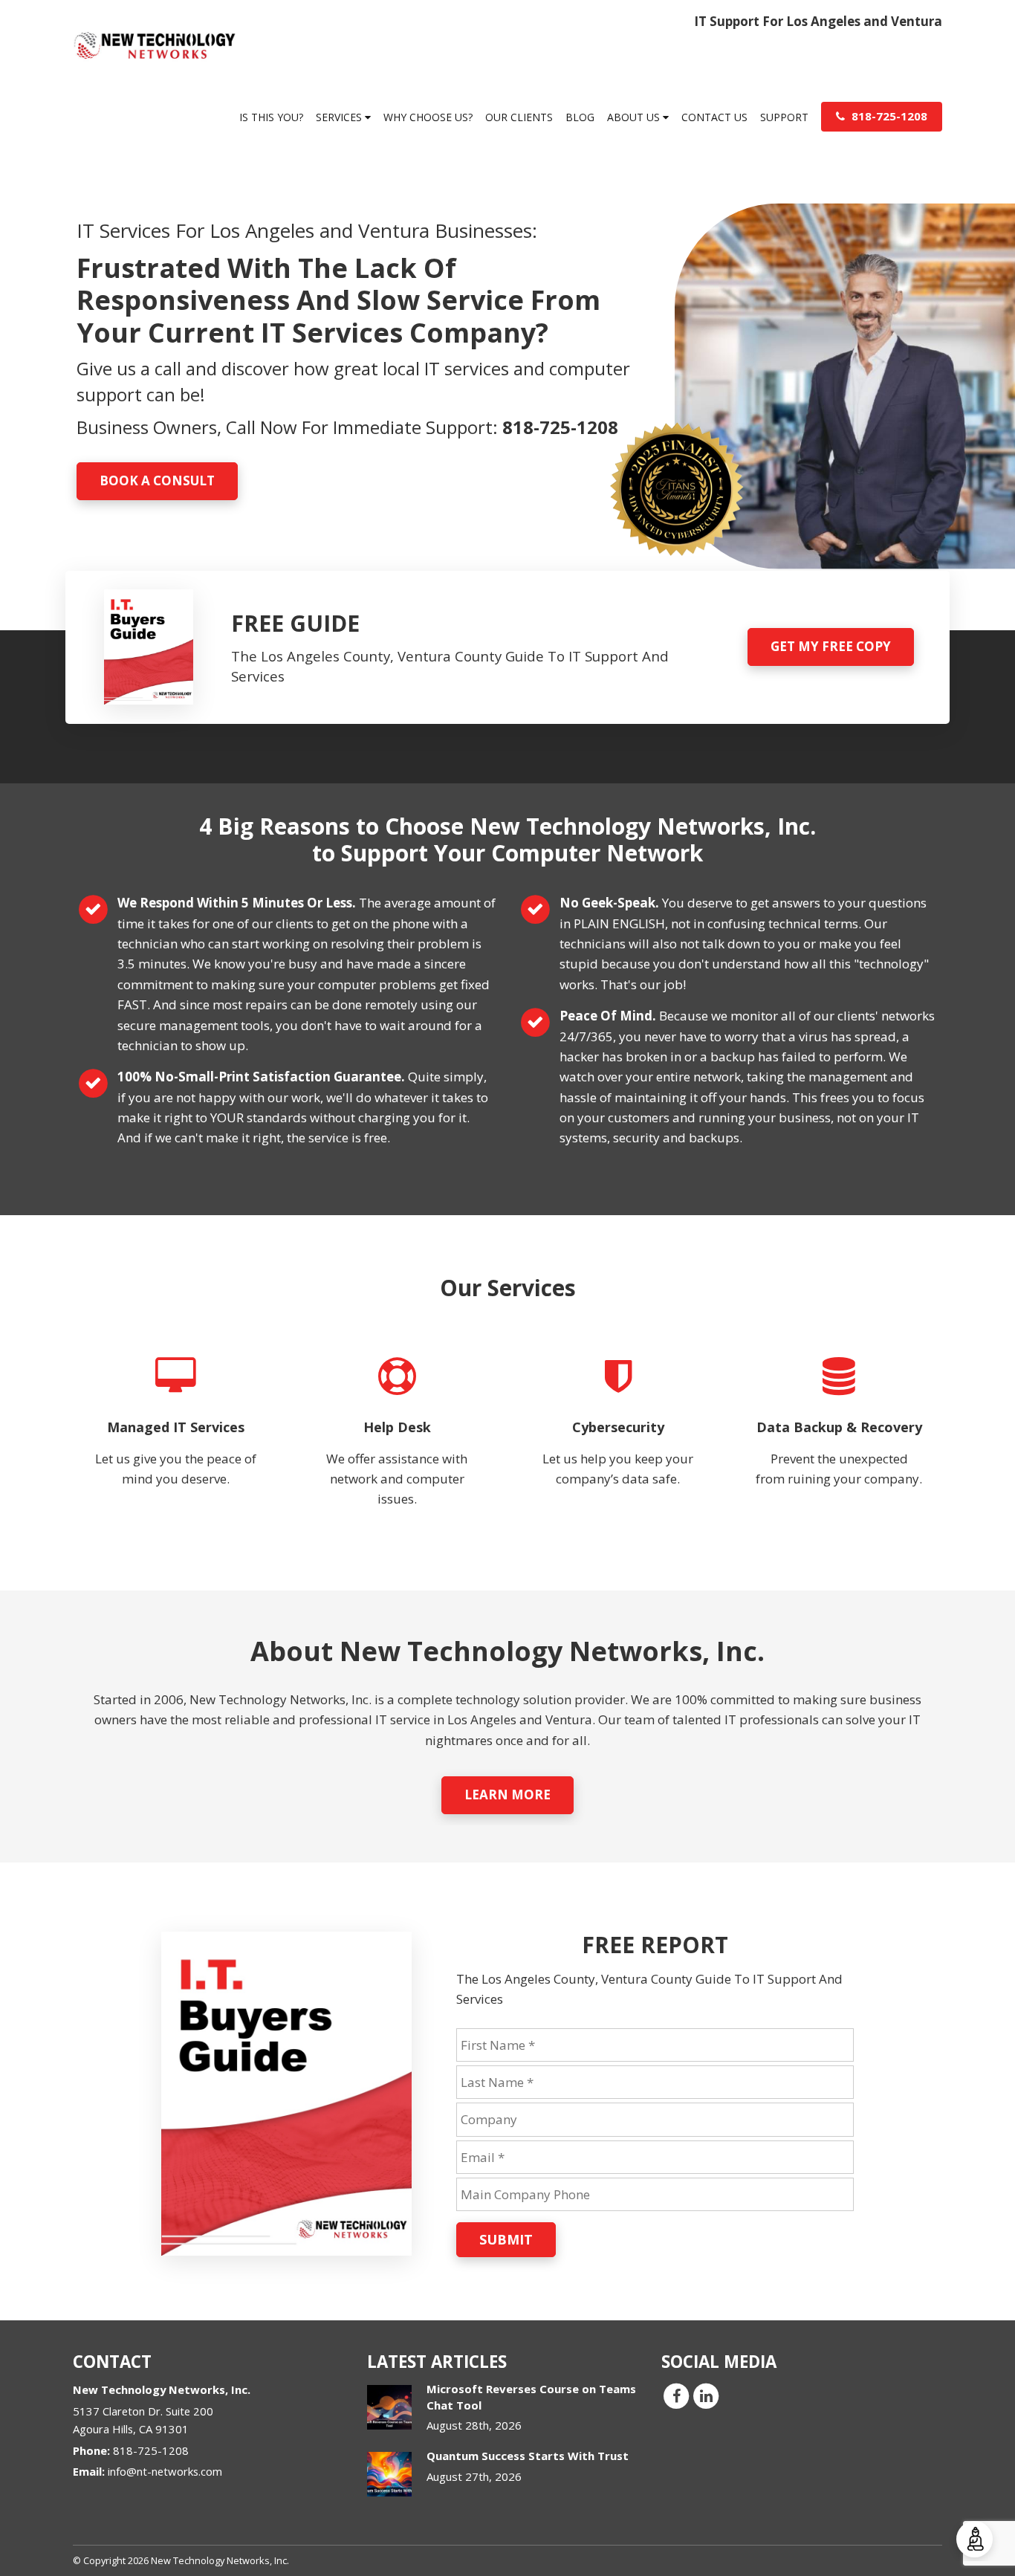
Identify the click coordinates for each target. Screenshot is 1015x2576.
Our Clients (519, 117)
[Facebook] (676, 2395)
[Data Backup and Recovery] (840, 1442)
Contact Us (714, 117)
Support (784, 117)
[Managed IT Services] (176, 1442)
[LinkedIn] (706, 2395)
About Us (635, 117)
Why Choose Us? (428, 117)
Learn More (507, 1795)
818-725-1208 (888, 116)
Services (340, 117)
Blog (580, 117)
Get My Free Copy (831, 646)
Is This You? (271, 117)
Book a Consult (157, 480)
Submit (506, 2239)
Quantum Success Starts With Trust (528, 2456)
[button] (975, 2539)
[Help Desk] (398, 1442)
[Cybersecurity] (618, 1442)
